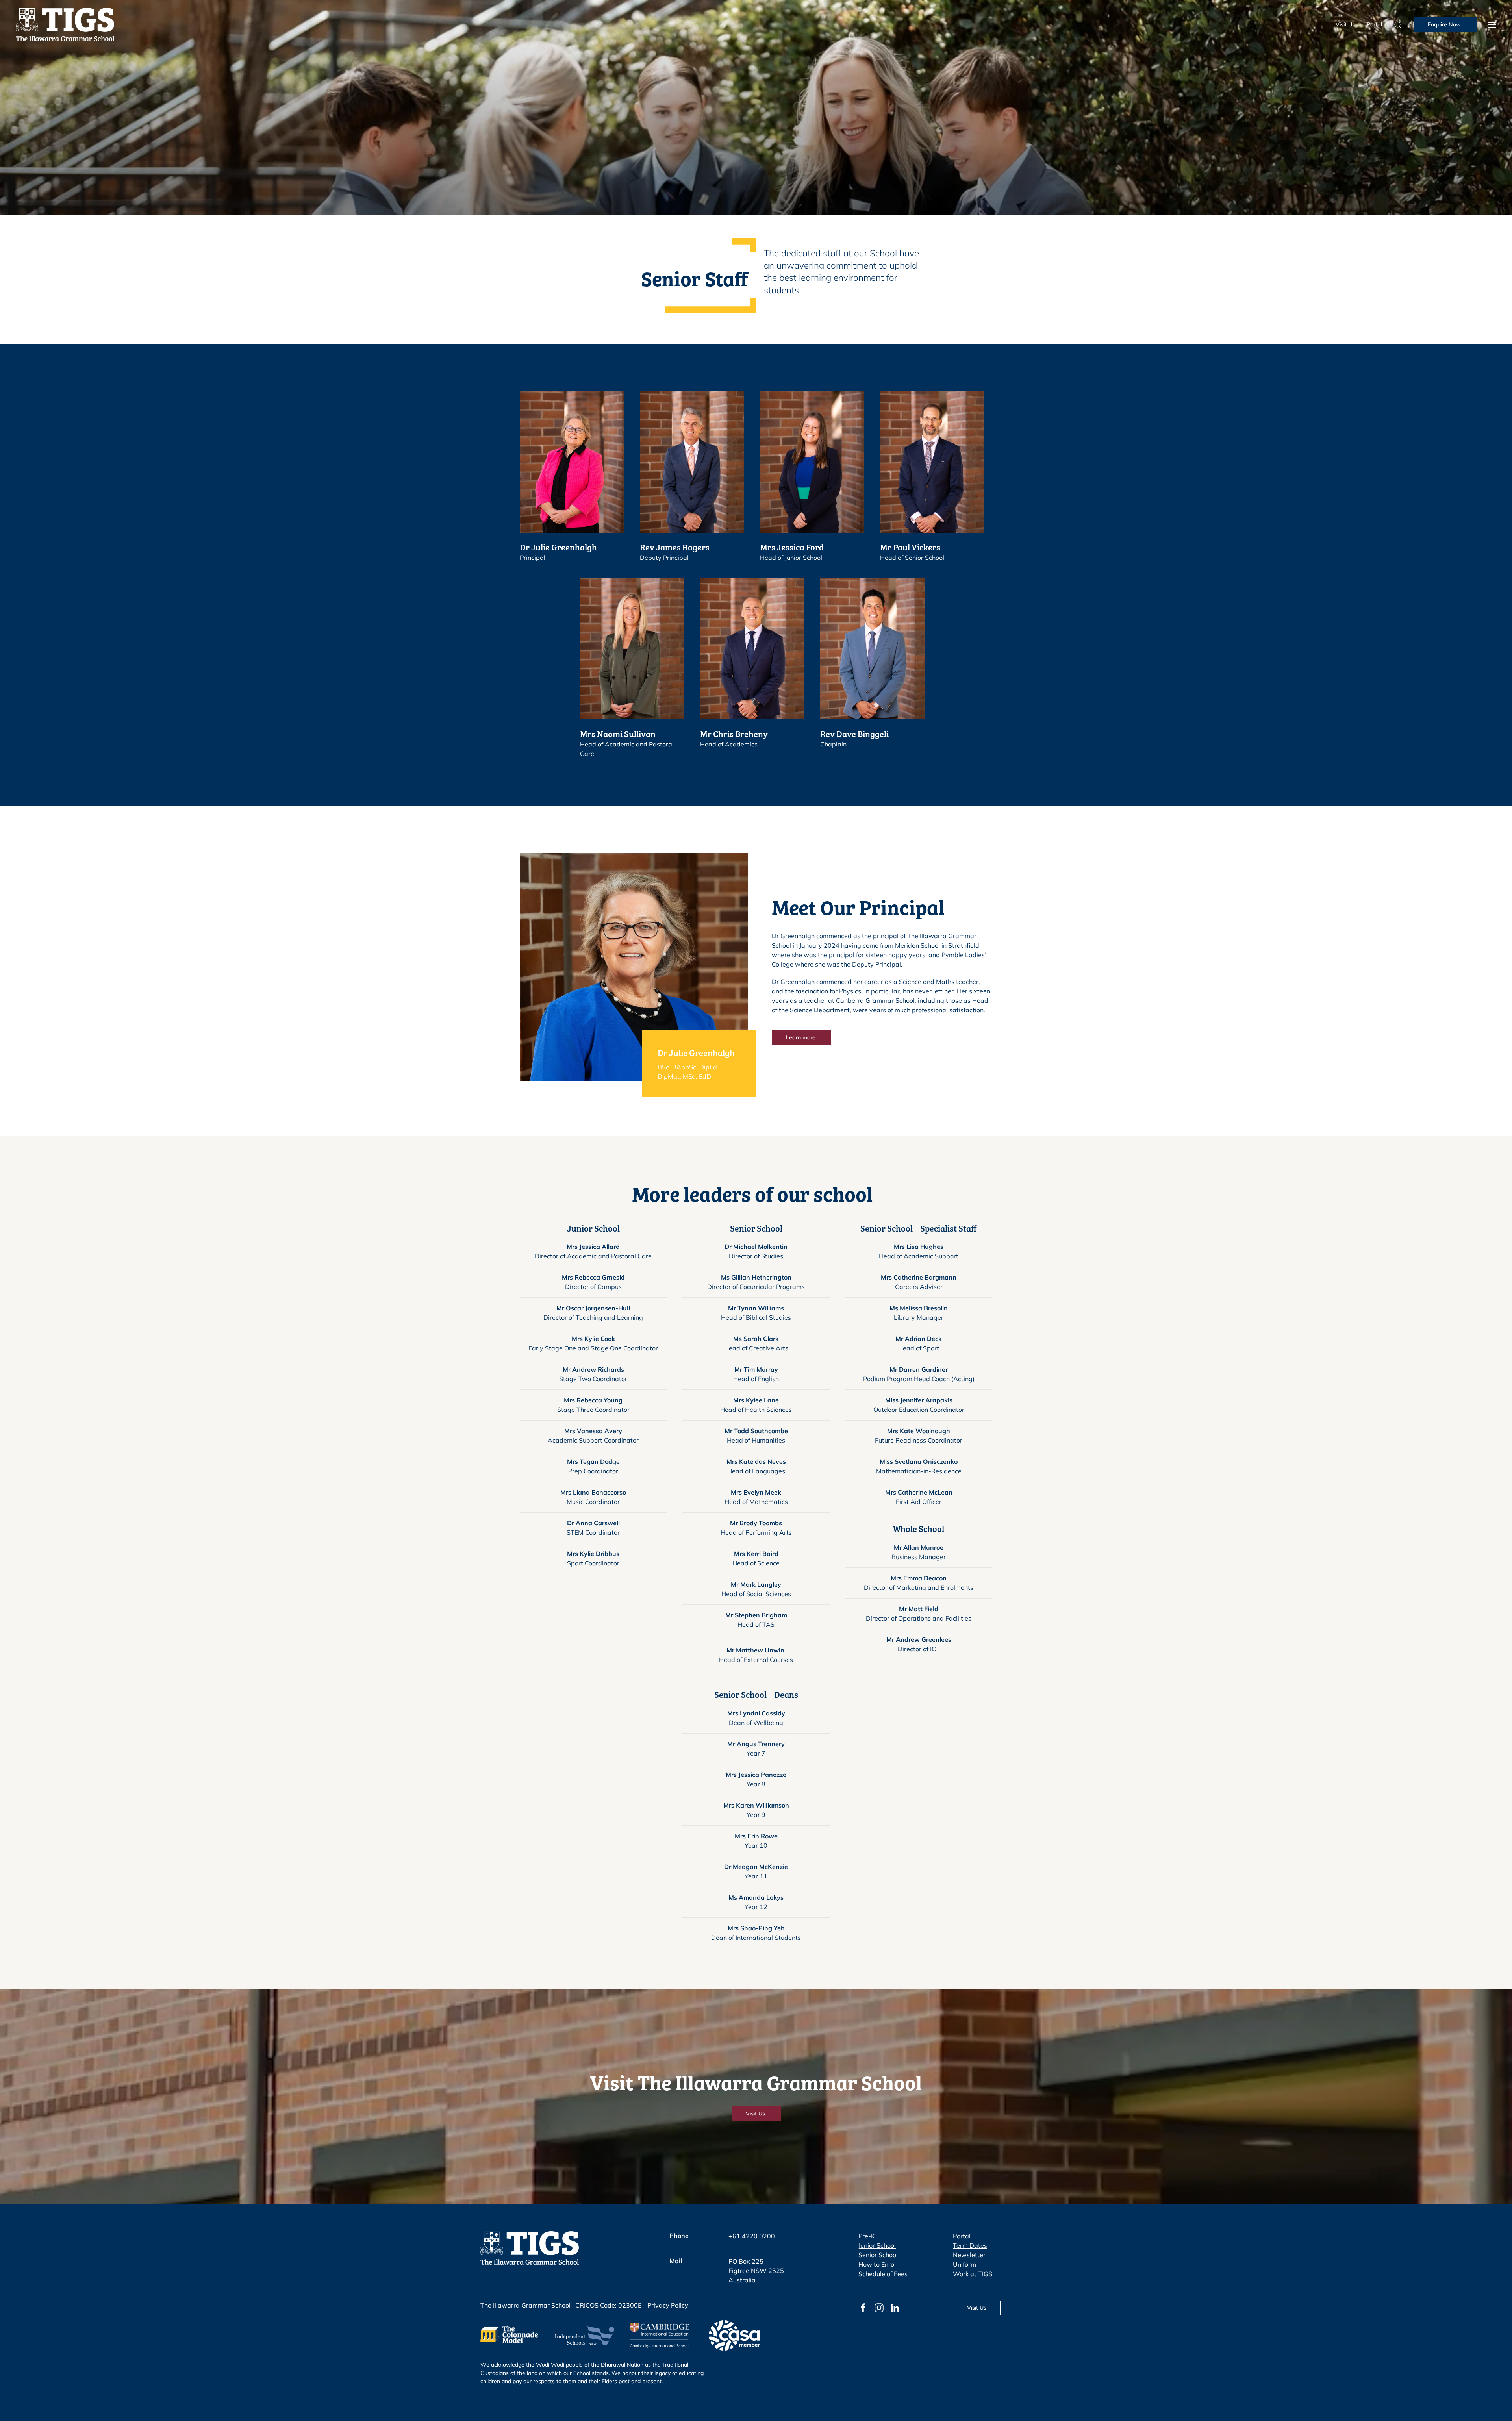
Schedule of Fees (883, 2274)
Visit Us (1345, 24)
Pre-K (867, 2236)
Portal (1374, 24)
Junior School (877, 2245)
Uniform (964, 2264)
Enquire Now (1445, 24)
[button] (1492, 25)
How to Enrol (877, 2264)
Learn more (801, 1037)
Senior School (878, 2255)
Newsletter (969, 2255)
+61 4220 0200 (752, 2236)
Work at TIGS (973, 2274)
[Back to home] (65, 25)
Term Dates (970, 2245)
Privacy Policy (668, 2305)
